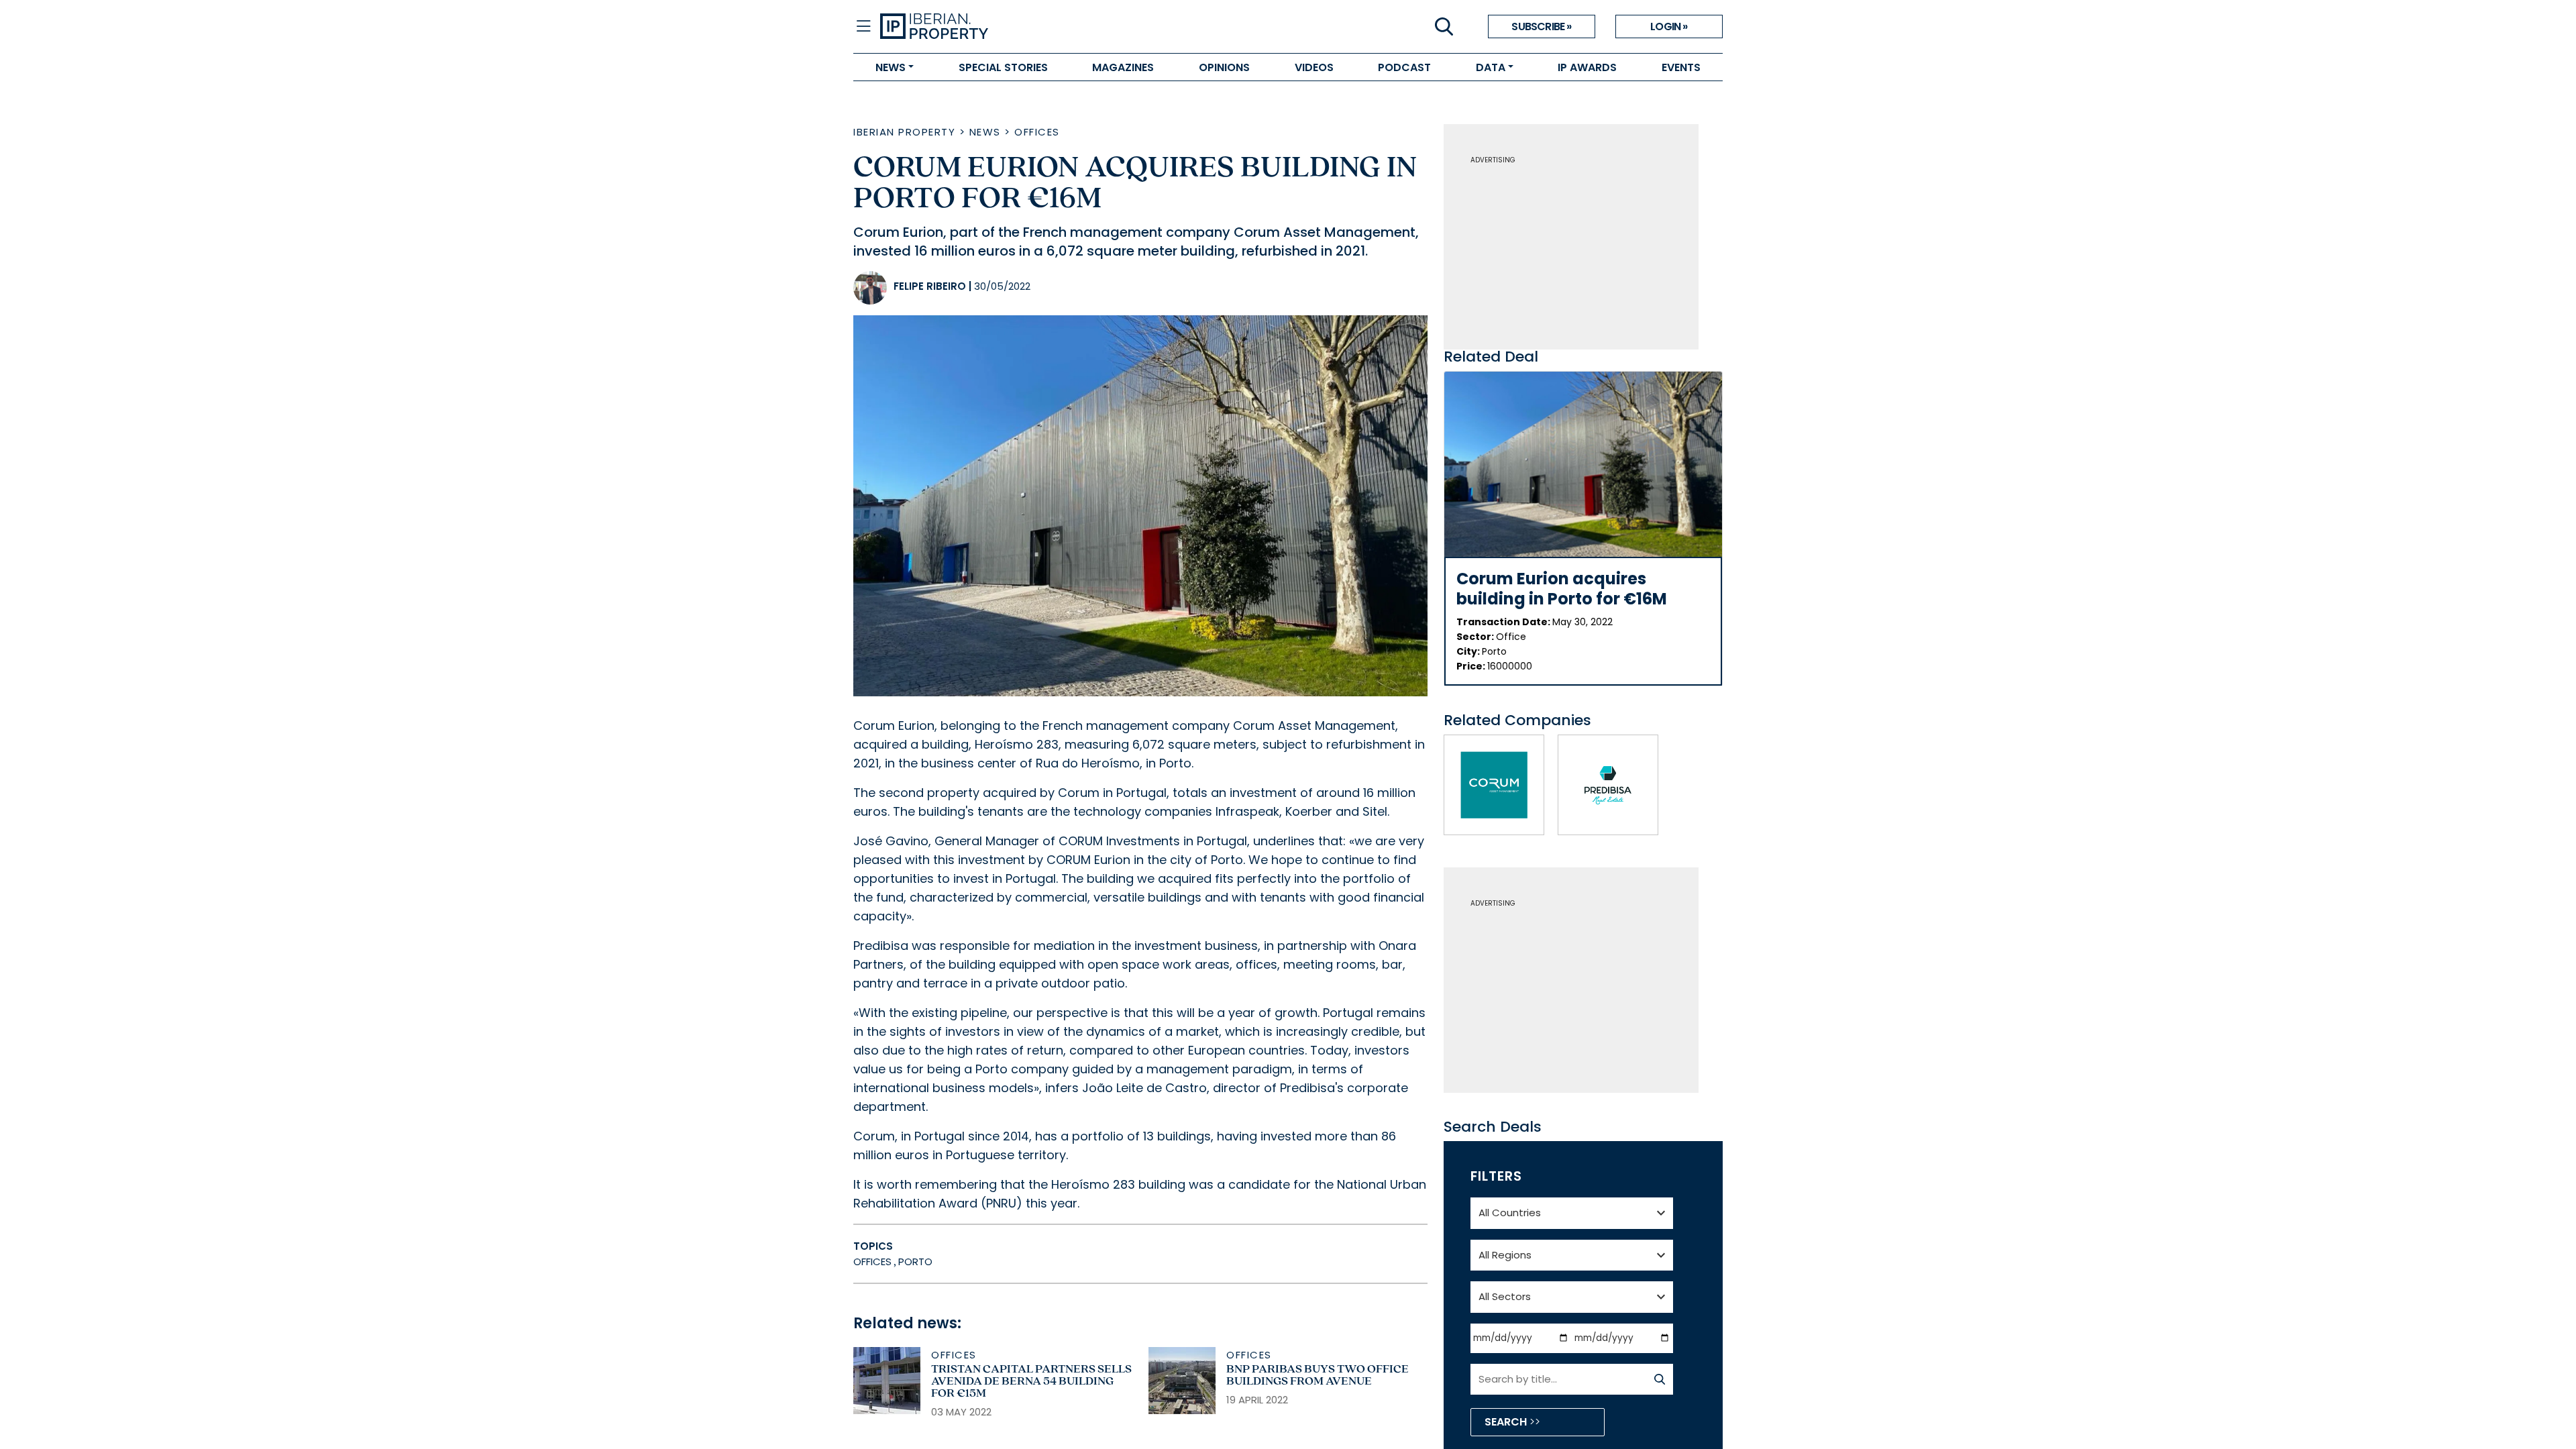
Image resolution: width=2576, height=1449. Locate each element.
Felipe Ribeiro (930, 286)
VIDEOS (1314, 67)
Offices (1037, 132)
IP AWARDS (1587, 67)
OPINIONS (1224, 67)
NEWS (891, 67)
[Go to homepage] (1084, 27)
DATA (1491, 67)
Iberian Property (904, 132)
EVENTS (1681, 67)
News (985, 132)
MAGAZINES (1123, 67)
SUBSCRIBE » (1541, 26)
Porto (915, 1262)
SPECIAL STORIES (1003, 67)
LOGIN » (1669, 26)
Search (1507, 1422)
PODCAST (1404, 67)
